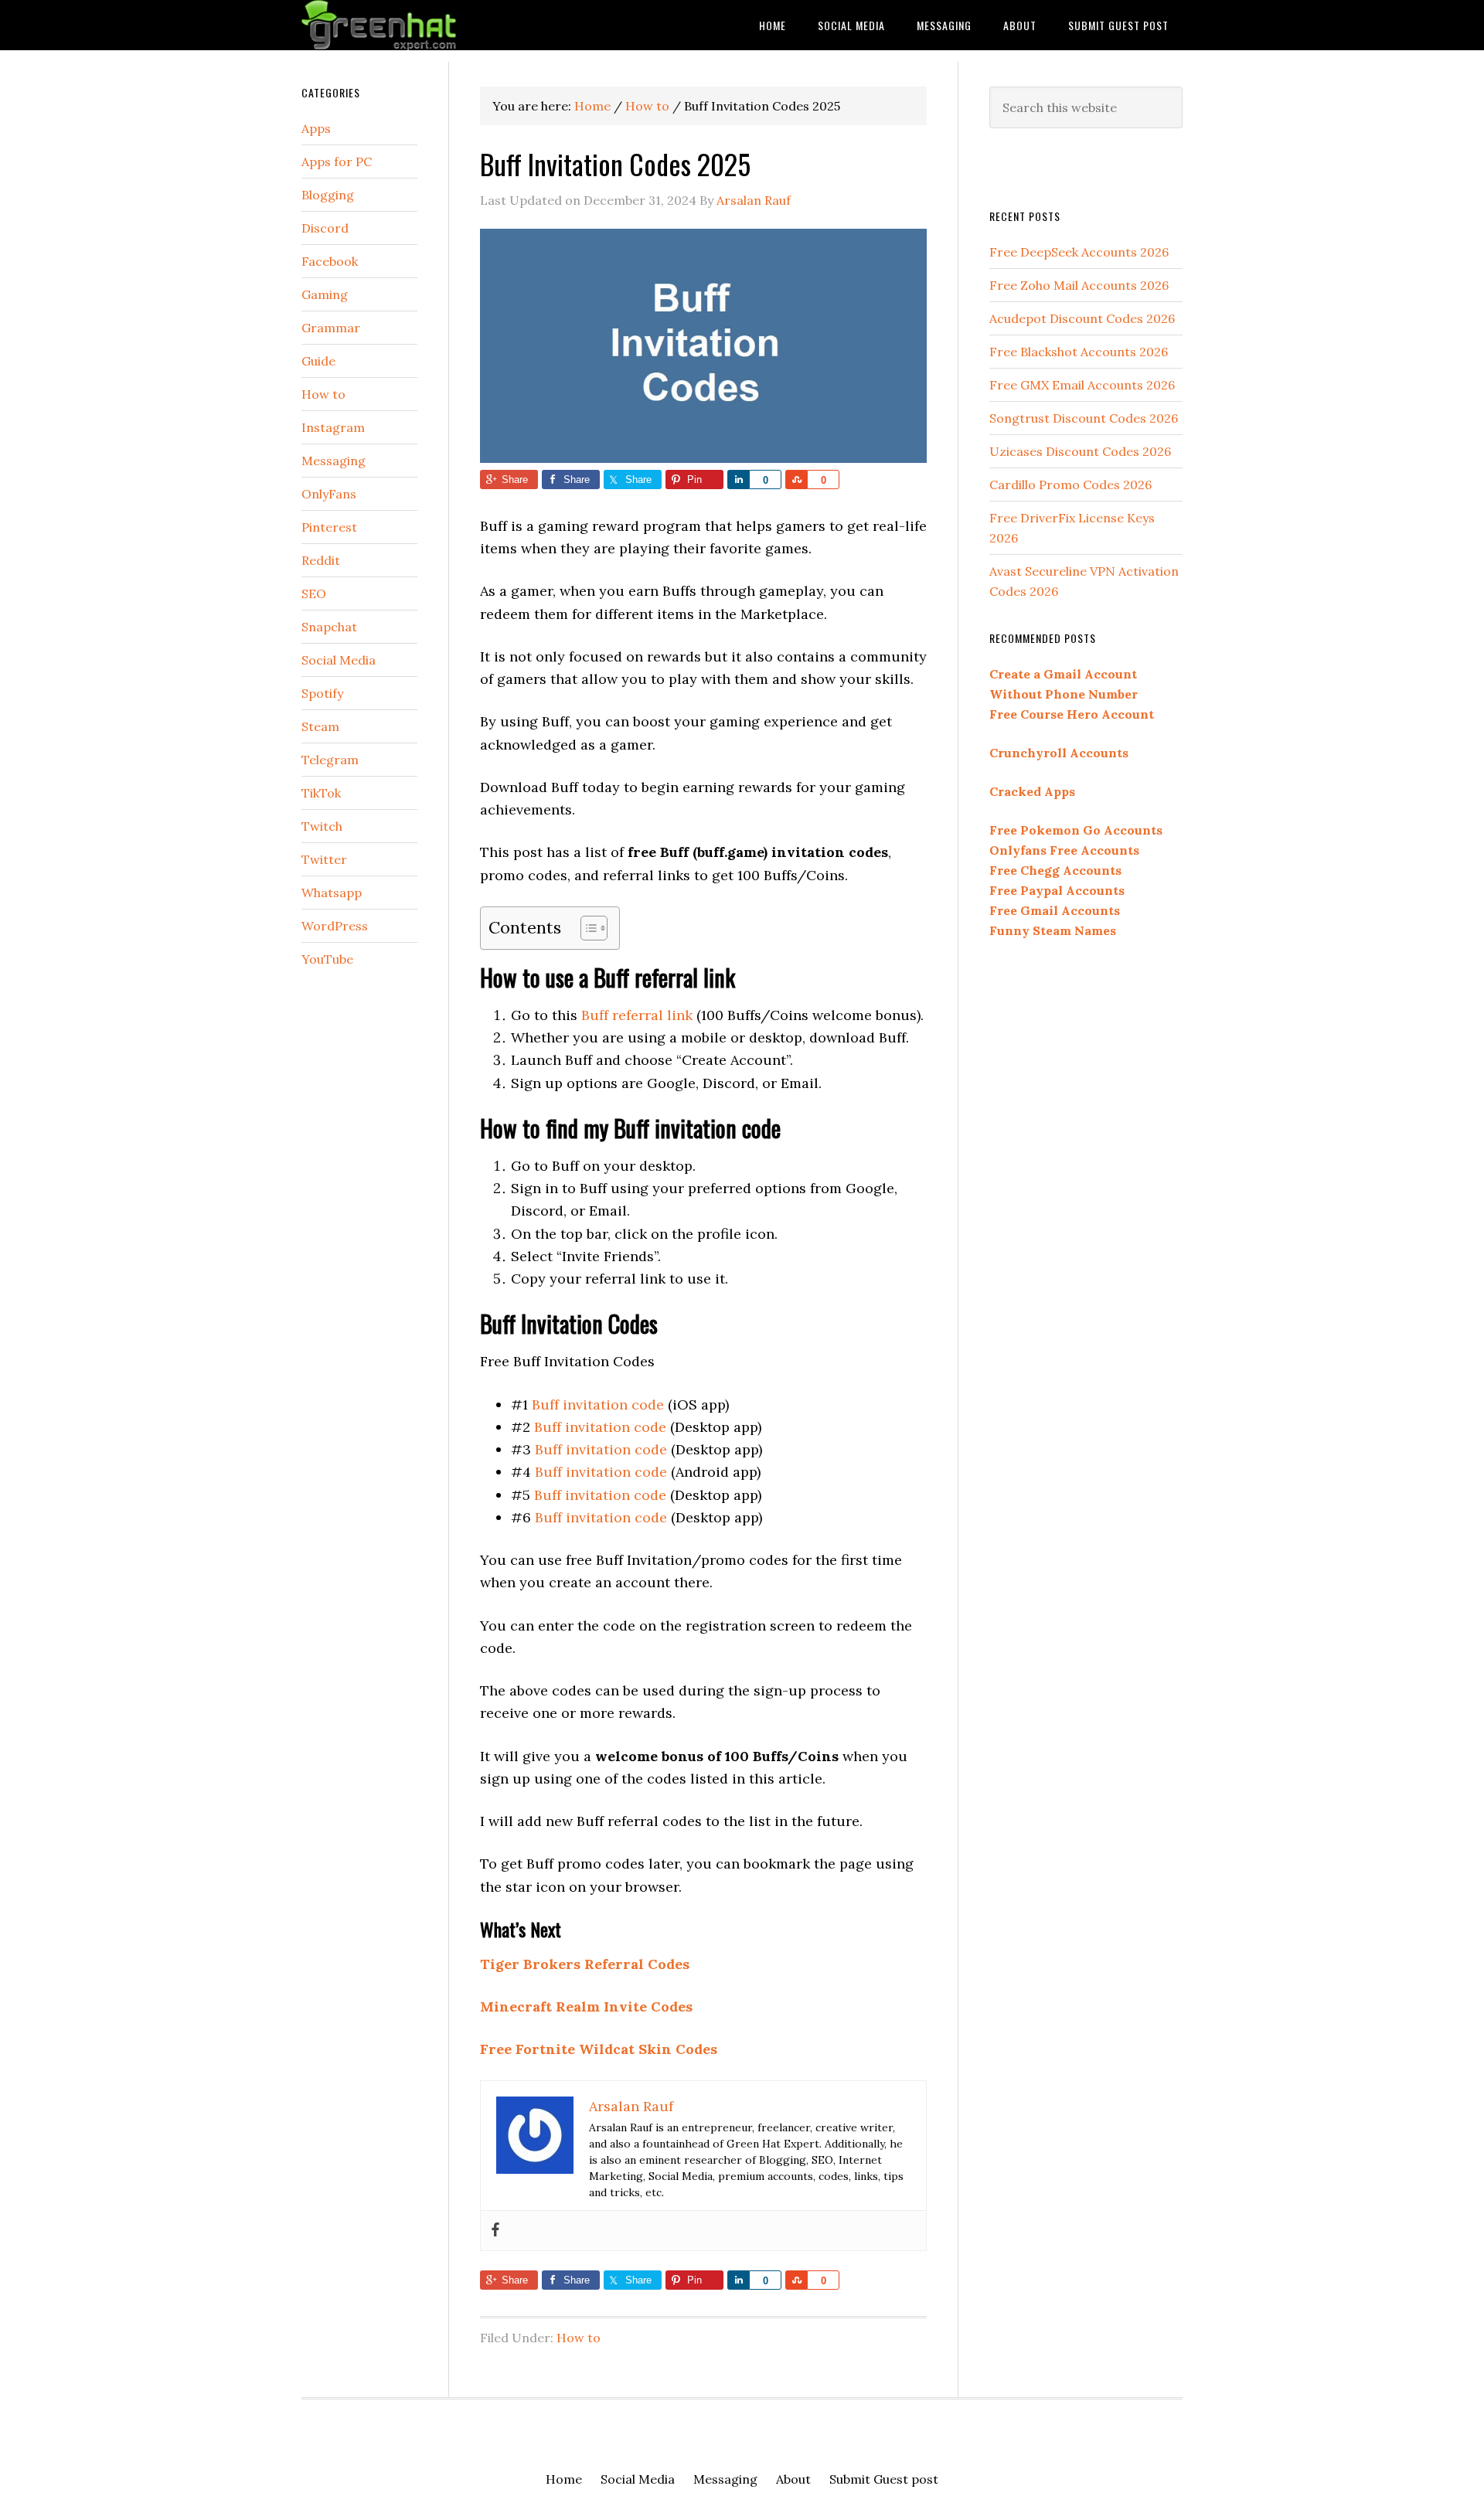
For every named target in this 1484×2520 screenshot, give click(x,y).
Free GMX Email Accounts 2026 (1082, 385)
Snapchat (329, 627)
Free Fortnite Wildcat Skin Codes (599, 2049)
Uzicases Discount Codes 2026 (1080, 451)
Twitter (324, 859)
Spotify (322, 693)
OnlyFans (329, 494)
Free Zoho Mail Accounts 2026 (1079, 285)
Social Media (339, 660)
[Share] (738, 480)
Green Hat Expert (425, 25)
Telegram (330, 760)
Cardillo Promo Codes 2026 (1070, 485)
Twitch (322, 826)
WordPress (335, 926)
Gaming (325, 294)
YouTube (327, 959)
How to (579, 2338)
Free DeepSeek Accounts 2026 (1079, 252)
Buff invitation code (598, 1405)
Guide (318, 361)
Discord (325, 228)
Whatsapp (332, 893)
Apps (316, 128)
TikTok (321, 793)
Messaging (334, 461)
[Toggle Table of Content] (586, 928)
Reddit (321, 560)
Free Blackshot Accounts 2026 (1079, 352)
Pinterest (329, 527)
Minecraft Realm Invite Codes (586, 2006)
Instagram (333, 427)
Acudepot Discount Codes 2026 (1082, 318)
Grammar (331, 328)
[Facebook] (495, 2231)
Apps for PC (337, 162)
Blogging (328, 195)
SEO (314, 593)
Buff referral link (637, 1015)
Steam (320, 726)
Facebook (330, 261)
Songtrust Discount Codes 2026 (1084, 418)
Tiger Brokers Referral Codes (585, 1964)
